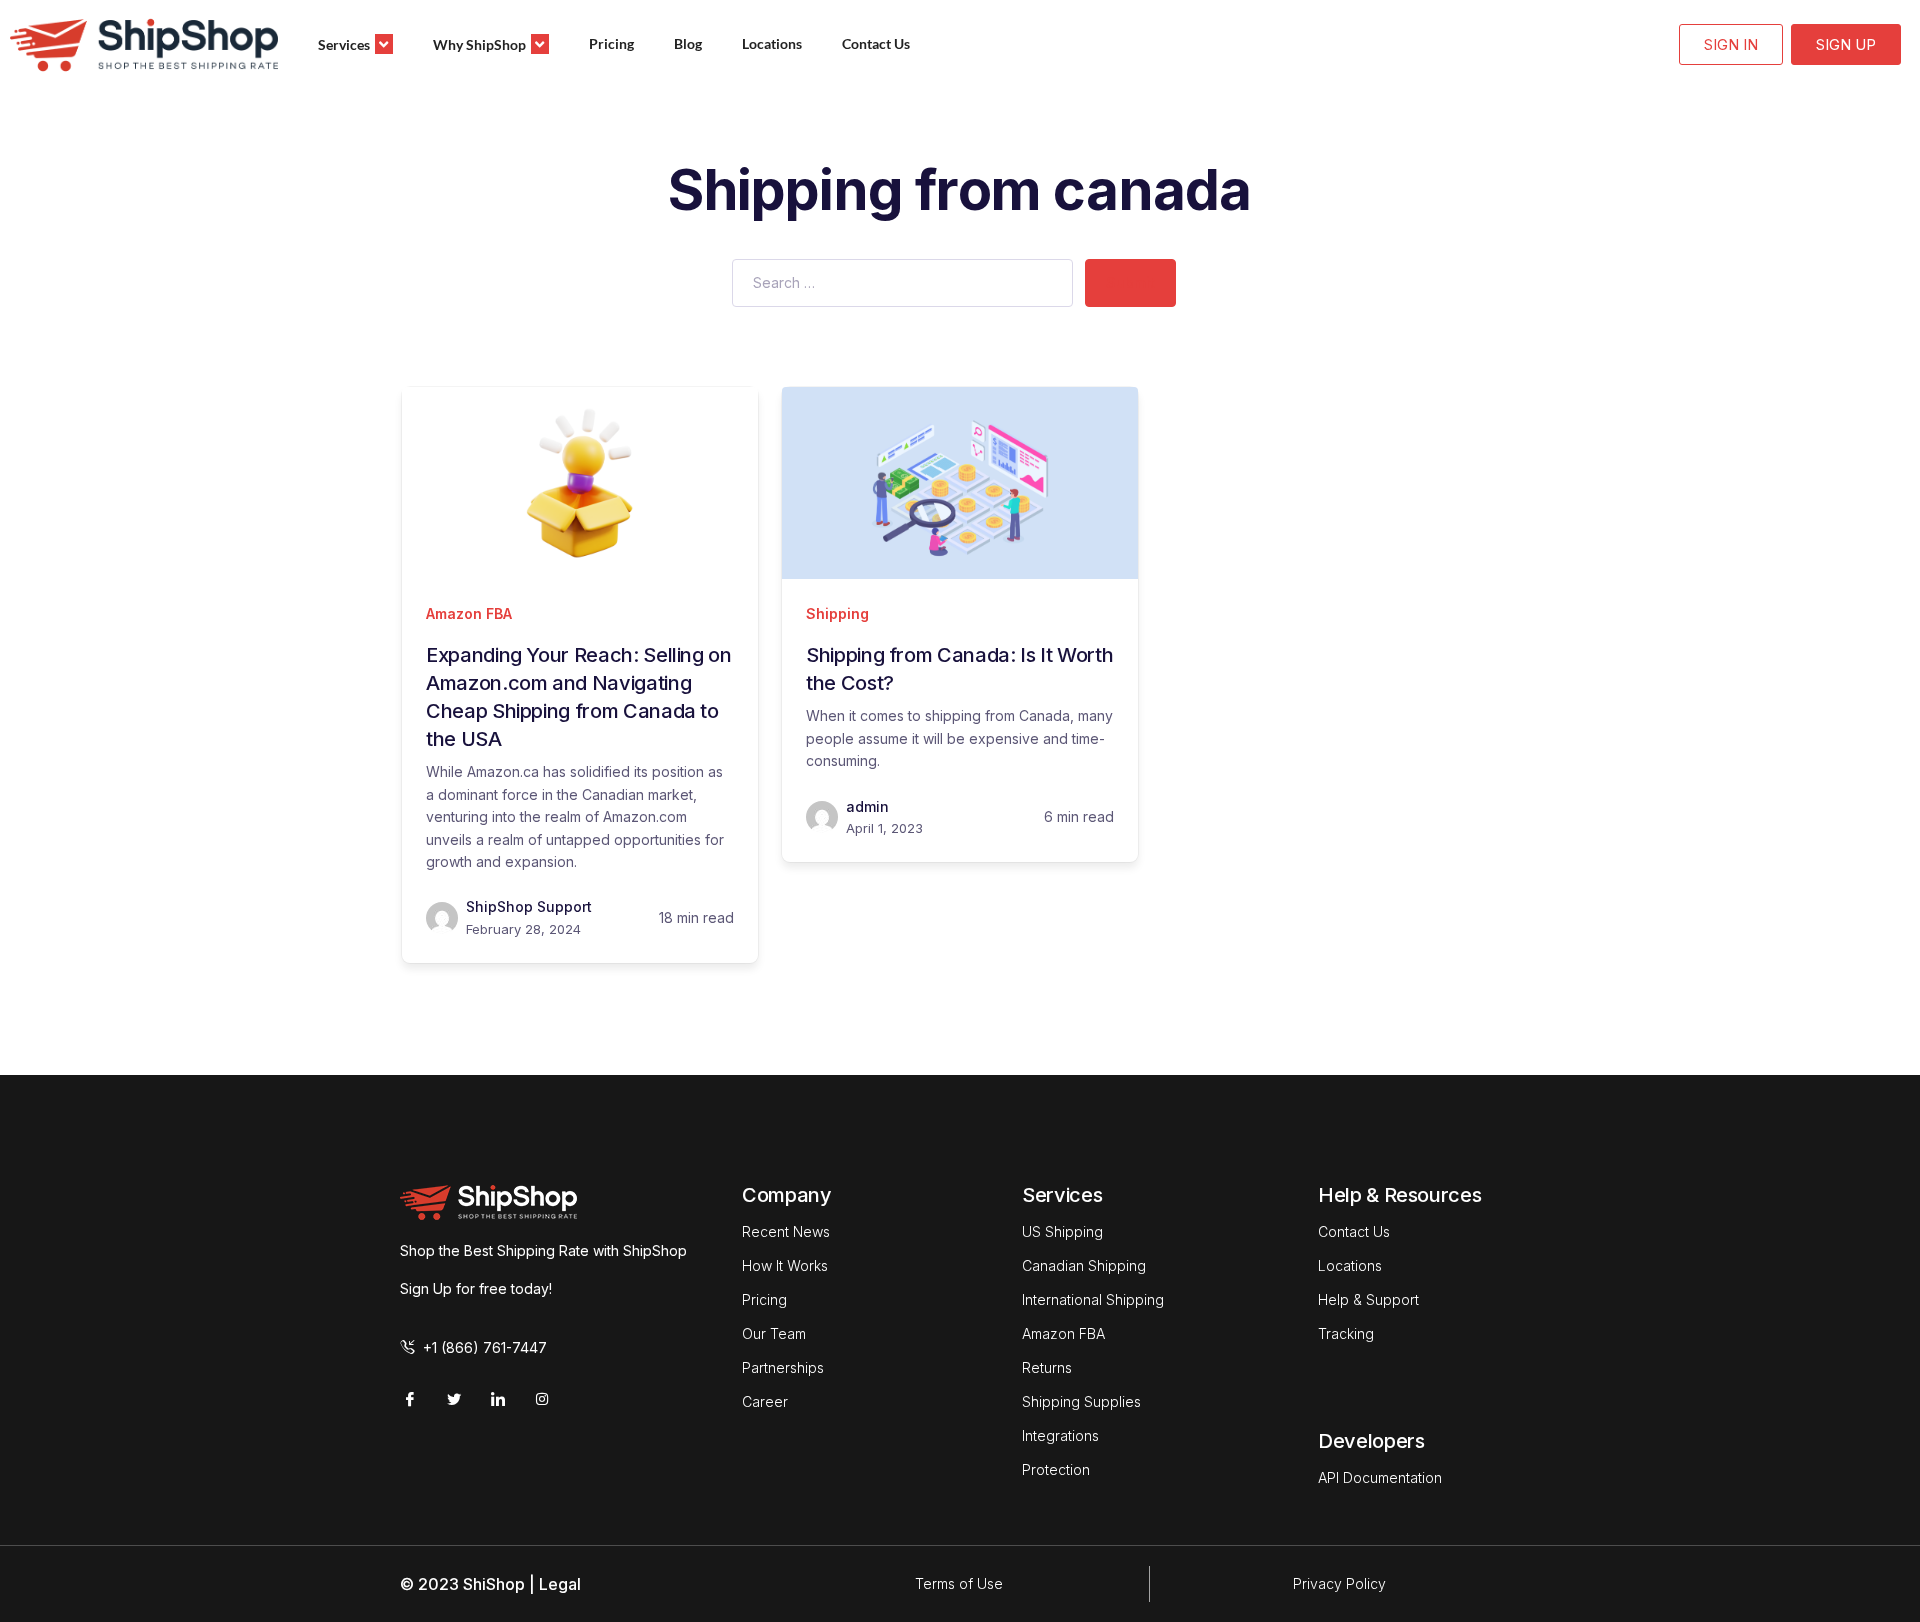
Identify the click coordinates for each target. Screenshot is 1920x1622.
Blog (688, 43)
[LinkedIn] (498, 1399)
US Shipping (1062, 1231)
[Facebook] (410, 1399)
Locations (772, 43)
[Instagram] (542, 1399)
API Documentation (1380, 1477)
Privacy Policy (1339, 1583)
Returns (1047, 1367)
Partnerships (783, 1367)
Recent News (786, 1231)
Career (765, 1401)
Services (344, 44)
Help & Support (1368, 1299)
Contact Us (876, 43)
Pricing (611, 43)
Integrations (1060, 1435)
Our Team (774, 1333)
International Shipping (1093, 1299)
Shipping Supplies (1081, 1401)
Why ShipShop (479, 44)
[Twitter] (454, 1399)
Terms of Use (959, 1583)
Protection (1056, 1469)
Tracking (1346, 1333)
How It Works (785, 1265)
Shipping (837, 613)
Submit (1130, 282)
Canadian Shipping (1084, 1265)
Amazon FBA (469, 613)
